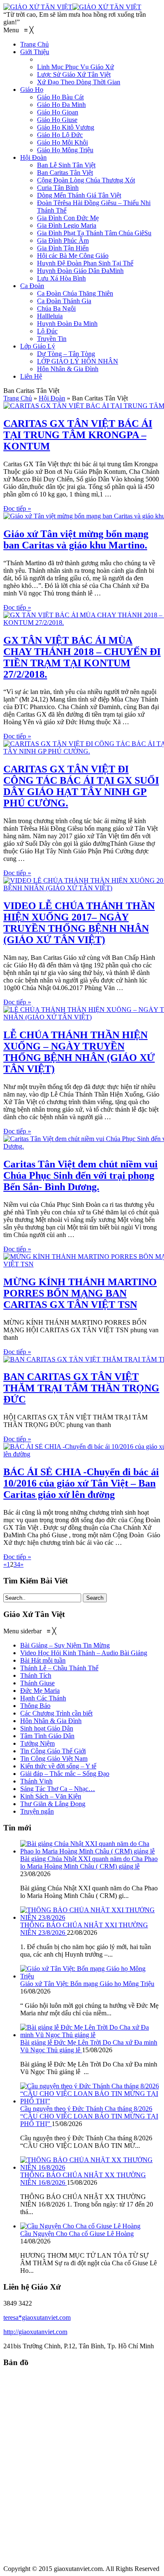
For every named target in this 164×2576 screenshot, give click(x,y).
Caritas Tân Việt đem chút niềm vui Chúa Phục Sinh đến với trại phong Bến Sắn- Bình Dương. (81, 1175)
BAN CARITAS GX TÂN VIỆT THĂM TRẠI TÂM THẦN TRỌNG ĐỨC (81, 1388)
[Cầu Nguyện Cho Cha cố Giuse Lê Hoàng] (80, 2226)
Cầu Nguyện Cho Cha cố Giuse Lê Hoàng (77, 2234)
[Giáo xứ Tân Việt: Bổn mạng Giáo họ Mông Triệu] (90, 1976)
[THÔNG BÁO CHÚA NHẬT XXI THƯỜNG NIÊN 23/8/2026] (90, 1917)
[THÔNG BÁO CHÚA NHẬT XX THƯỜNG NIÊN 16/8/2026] (90, 2167)
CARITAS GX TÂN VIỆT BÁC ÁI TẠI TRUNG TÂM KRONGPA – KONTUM (78, 435)
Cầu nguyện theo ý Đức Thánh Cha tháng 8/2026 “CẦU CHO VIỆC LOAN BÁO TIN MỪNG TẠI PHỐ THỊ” (89, 2116)
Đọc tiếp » (17, 508)
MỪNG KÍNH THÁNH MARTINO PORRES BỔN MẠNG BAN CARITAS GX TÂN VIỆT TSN (80, 1293)
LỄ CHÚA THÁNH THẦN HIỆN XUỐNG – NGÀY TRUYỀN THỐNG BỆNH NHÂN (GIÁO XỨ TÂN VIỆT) (79, 1052)
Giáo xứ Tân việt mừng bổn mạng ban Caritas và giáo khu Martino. (76, 539)
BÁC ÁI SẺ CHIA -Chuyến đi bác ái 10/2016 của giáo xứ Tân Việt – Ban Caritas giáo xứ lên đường (81, 1483)
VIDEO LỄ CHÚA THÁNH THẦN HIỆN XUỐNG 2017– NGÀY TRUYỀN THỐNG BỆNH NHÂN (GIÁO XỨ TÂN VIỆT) (79, 923)
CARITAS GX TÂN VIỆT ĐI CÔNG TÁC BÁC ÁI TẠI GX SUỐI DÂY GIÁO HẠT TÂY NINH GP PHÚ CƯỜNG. (81, 786)
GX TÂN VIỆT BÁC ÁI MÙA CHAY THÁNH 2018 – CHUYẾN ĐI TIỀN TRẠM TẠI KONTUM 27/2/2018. (82, 657)
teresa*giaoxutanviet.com (37, 2317)
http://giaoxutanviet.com (35, 2332)
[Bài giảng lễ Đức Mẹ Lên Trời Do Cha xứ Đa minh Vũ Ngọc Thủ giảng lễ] (90, 2035)
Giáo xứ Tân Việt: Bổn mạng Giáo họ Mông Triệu (87, 1984)
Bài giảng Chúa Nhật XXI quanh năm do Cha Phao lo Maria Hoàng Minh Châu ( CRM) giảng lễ (89, 1862)
